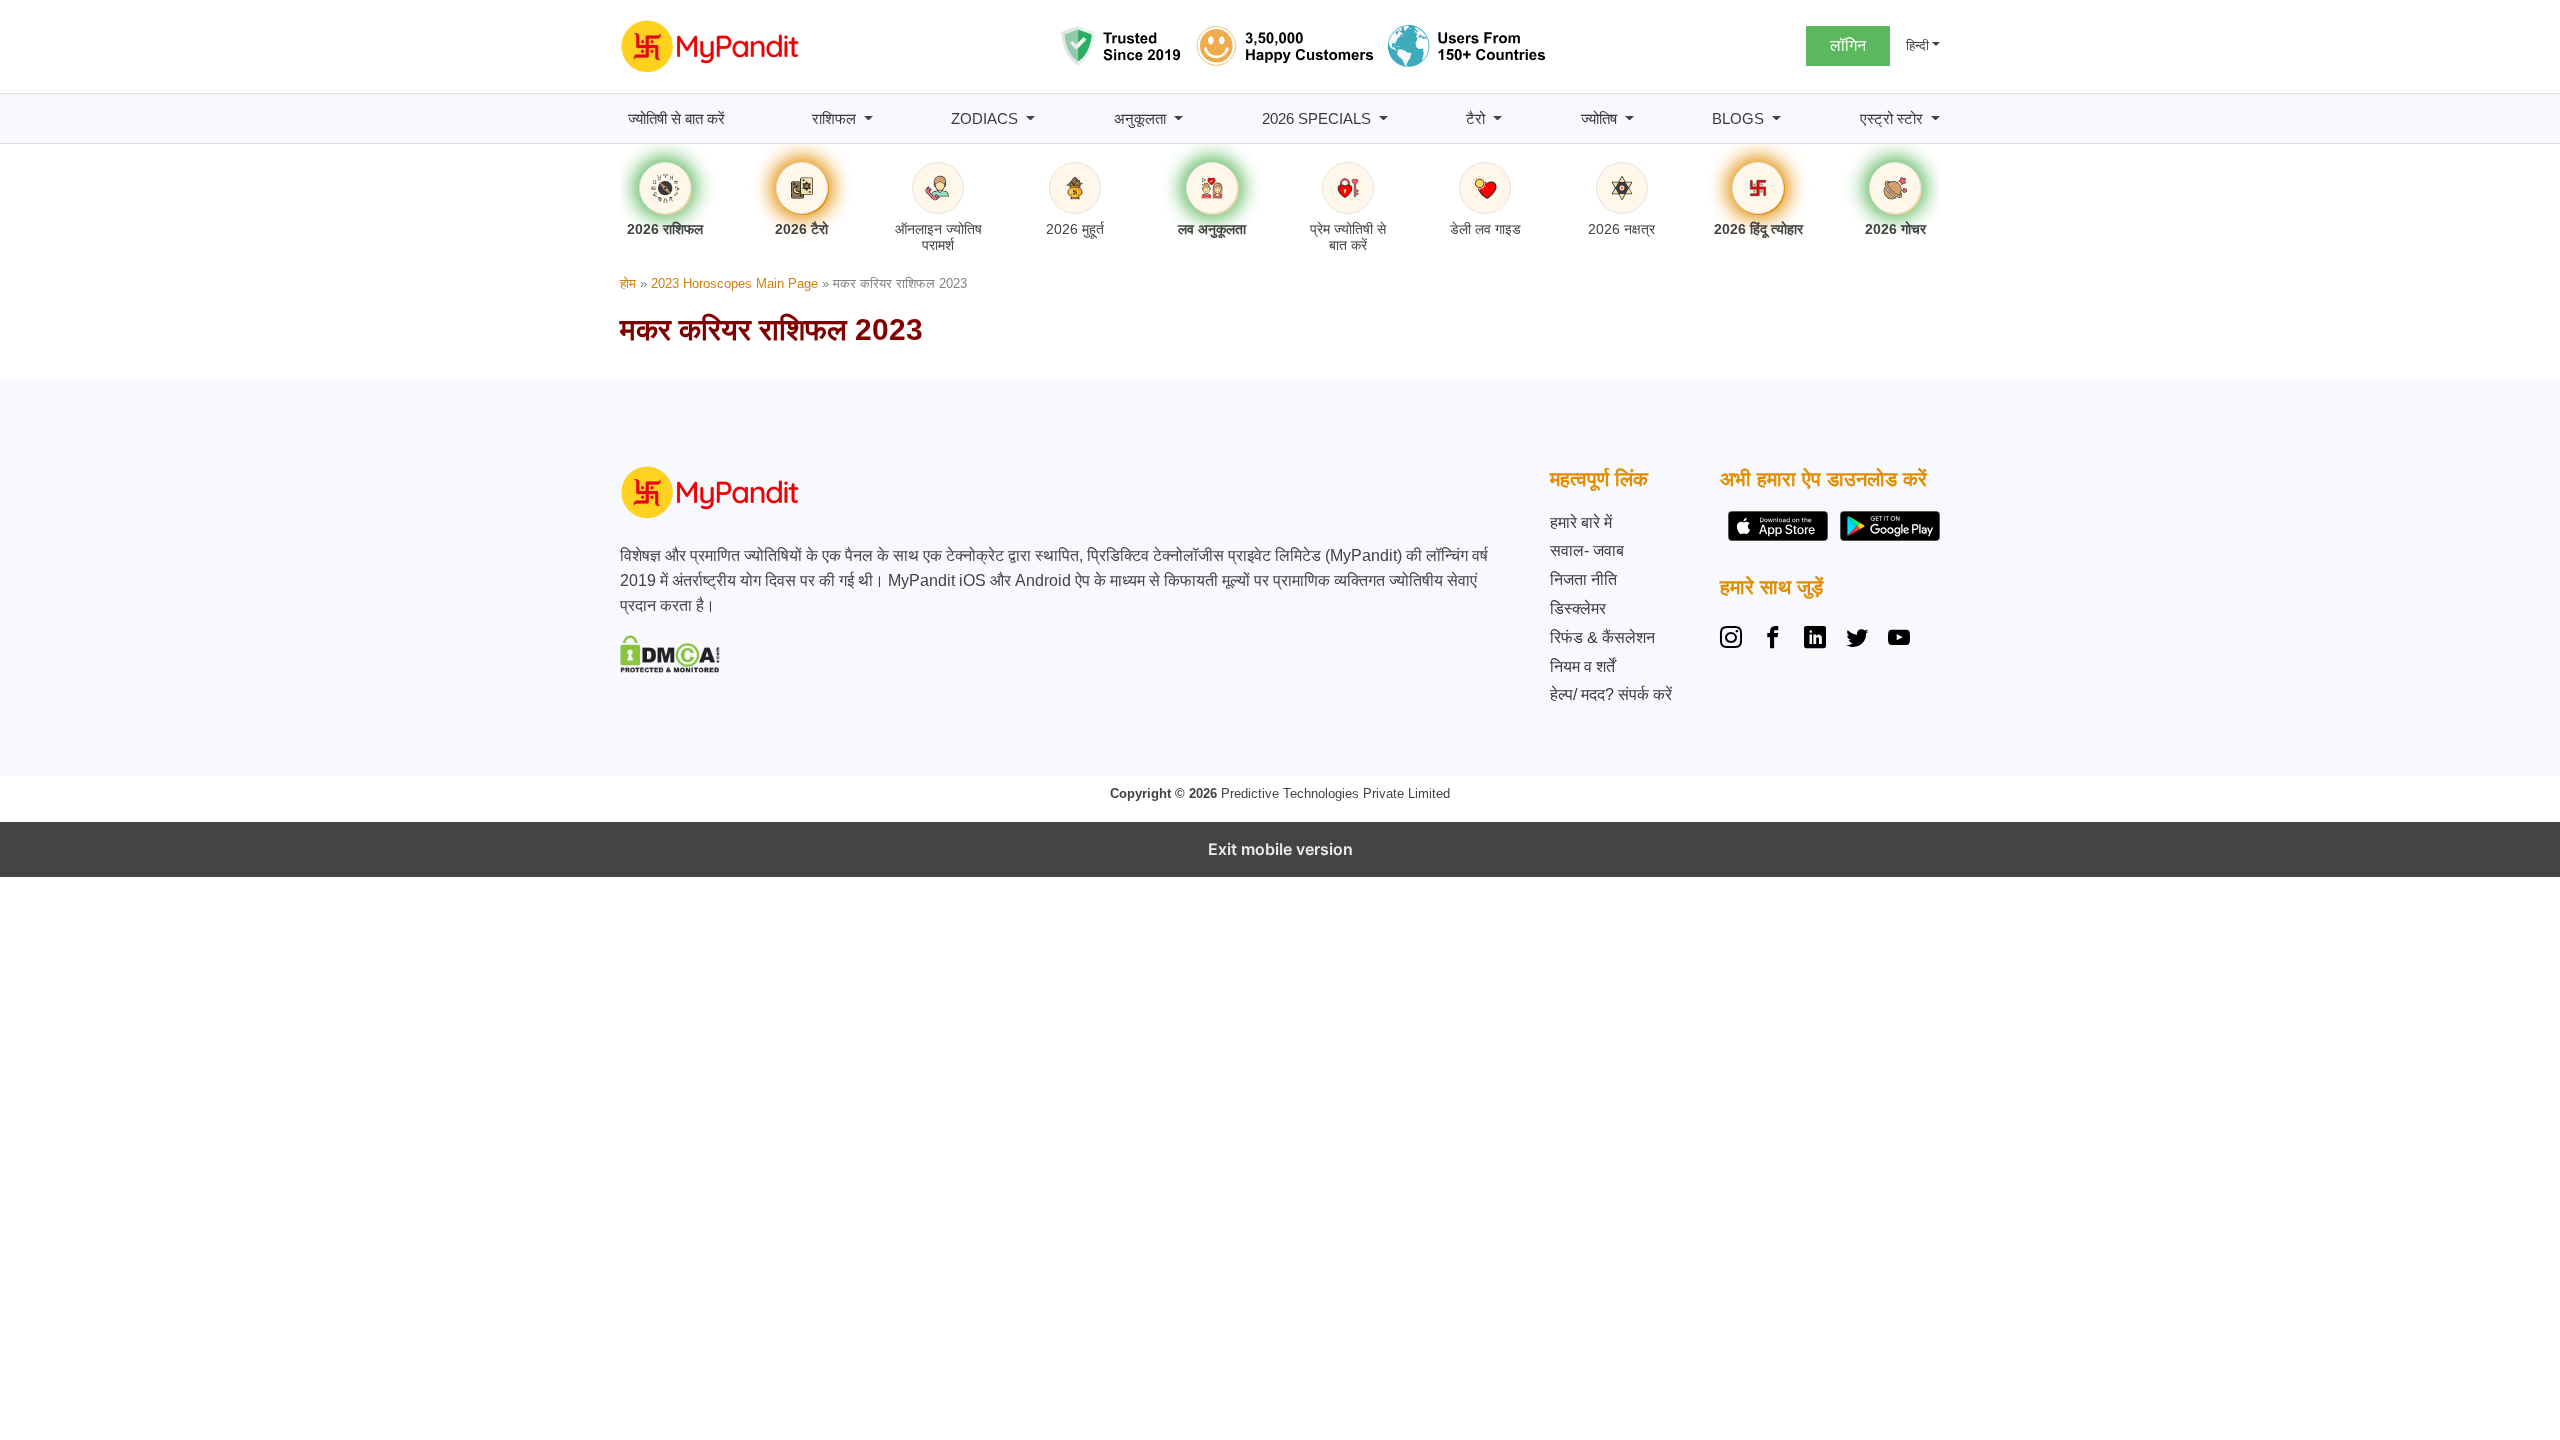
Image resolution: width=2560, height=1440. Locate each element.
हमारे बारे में (1581, 522)
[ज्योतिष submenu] (1629, 118)
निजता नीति (1583, 579)
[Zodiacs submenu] (1030, 118)
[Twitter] (1857, 640)
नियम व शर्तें (1582, 666)
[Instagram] (1735, 640)
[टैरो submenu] (1497, 118)
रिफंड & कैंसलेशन (1602, 637)
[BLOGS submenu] (1776, 118)
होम (628, 283)
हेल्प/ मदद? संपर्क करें (1611, 694)
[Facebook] (1773, 640)
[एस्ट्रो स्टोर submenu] (1935, 118)
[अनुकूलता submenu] (1178, 118)
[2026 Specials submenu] (1383, 118)
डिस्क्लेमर (1578, 608)
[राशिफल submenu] (868, 118)
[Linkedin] (1815, 640)
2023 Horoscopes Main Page (734, 283)
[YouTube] (1899, 640)
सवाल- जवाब (1587, 550)
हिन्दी (1917, 45)
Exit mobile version (1280, 849)
